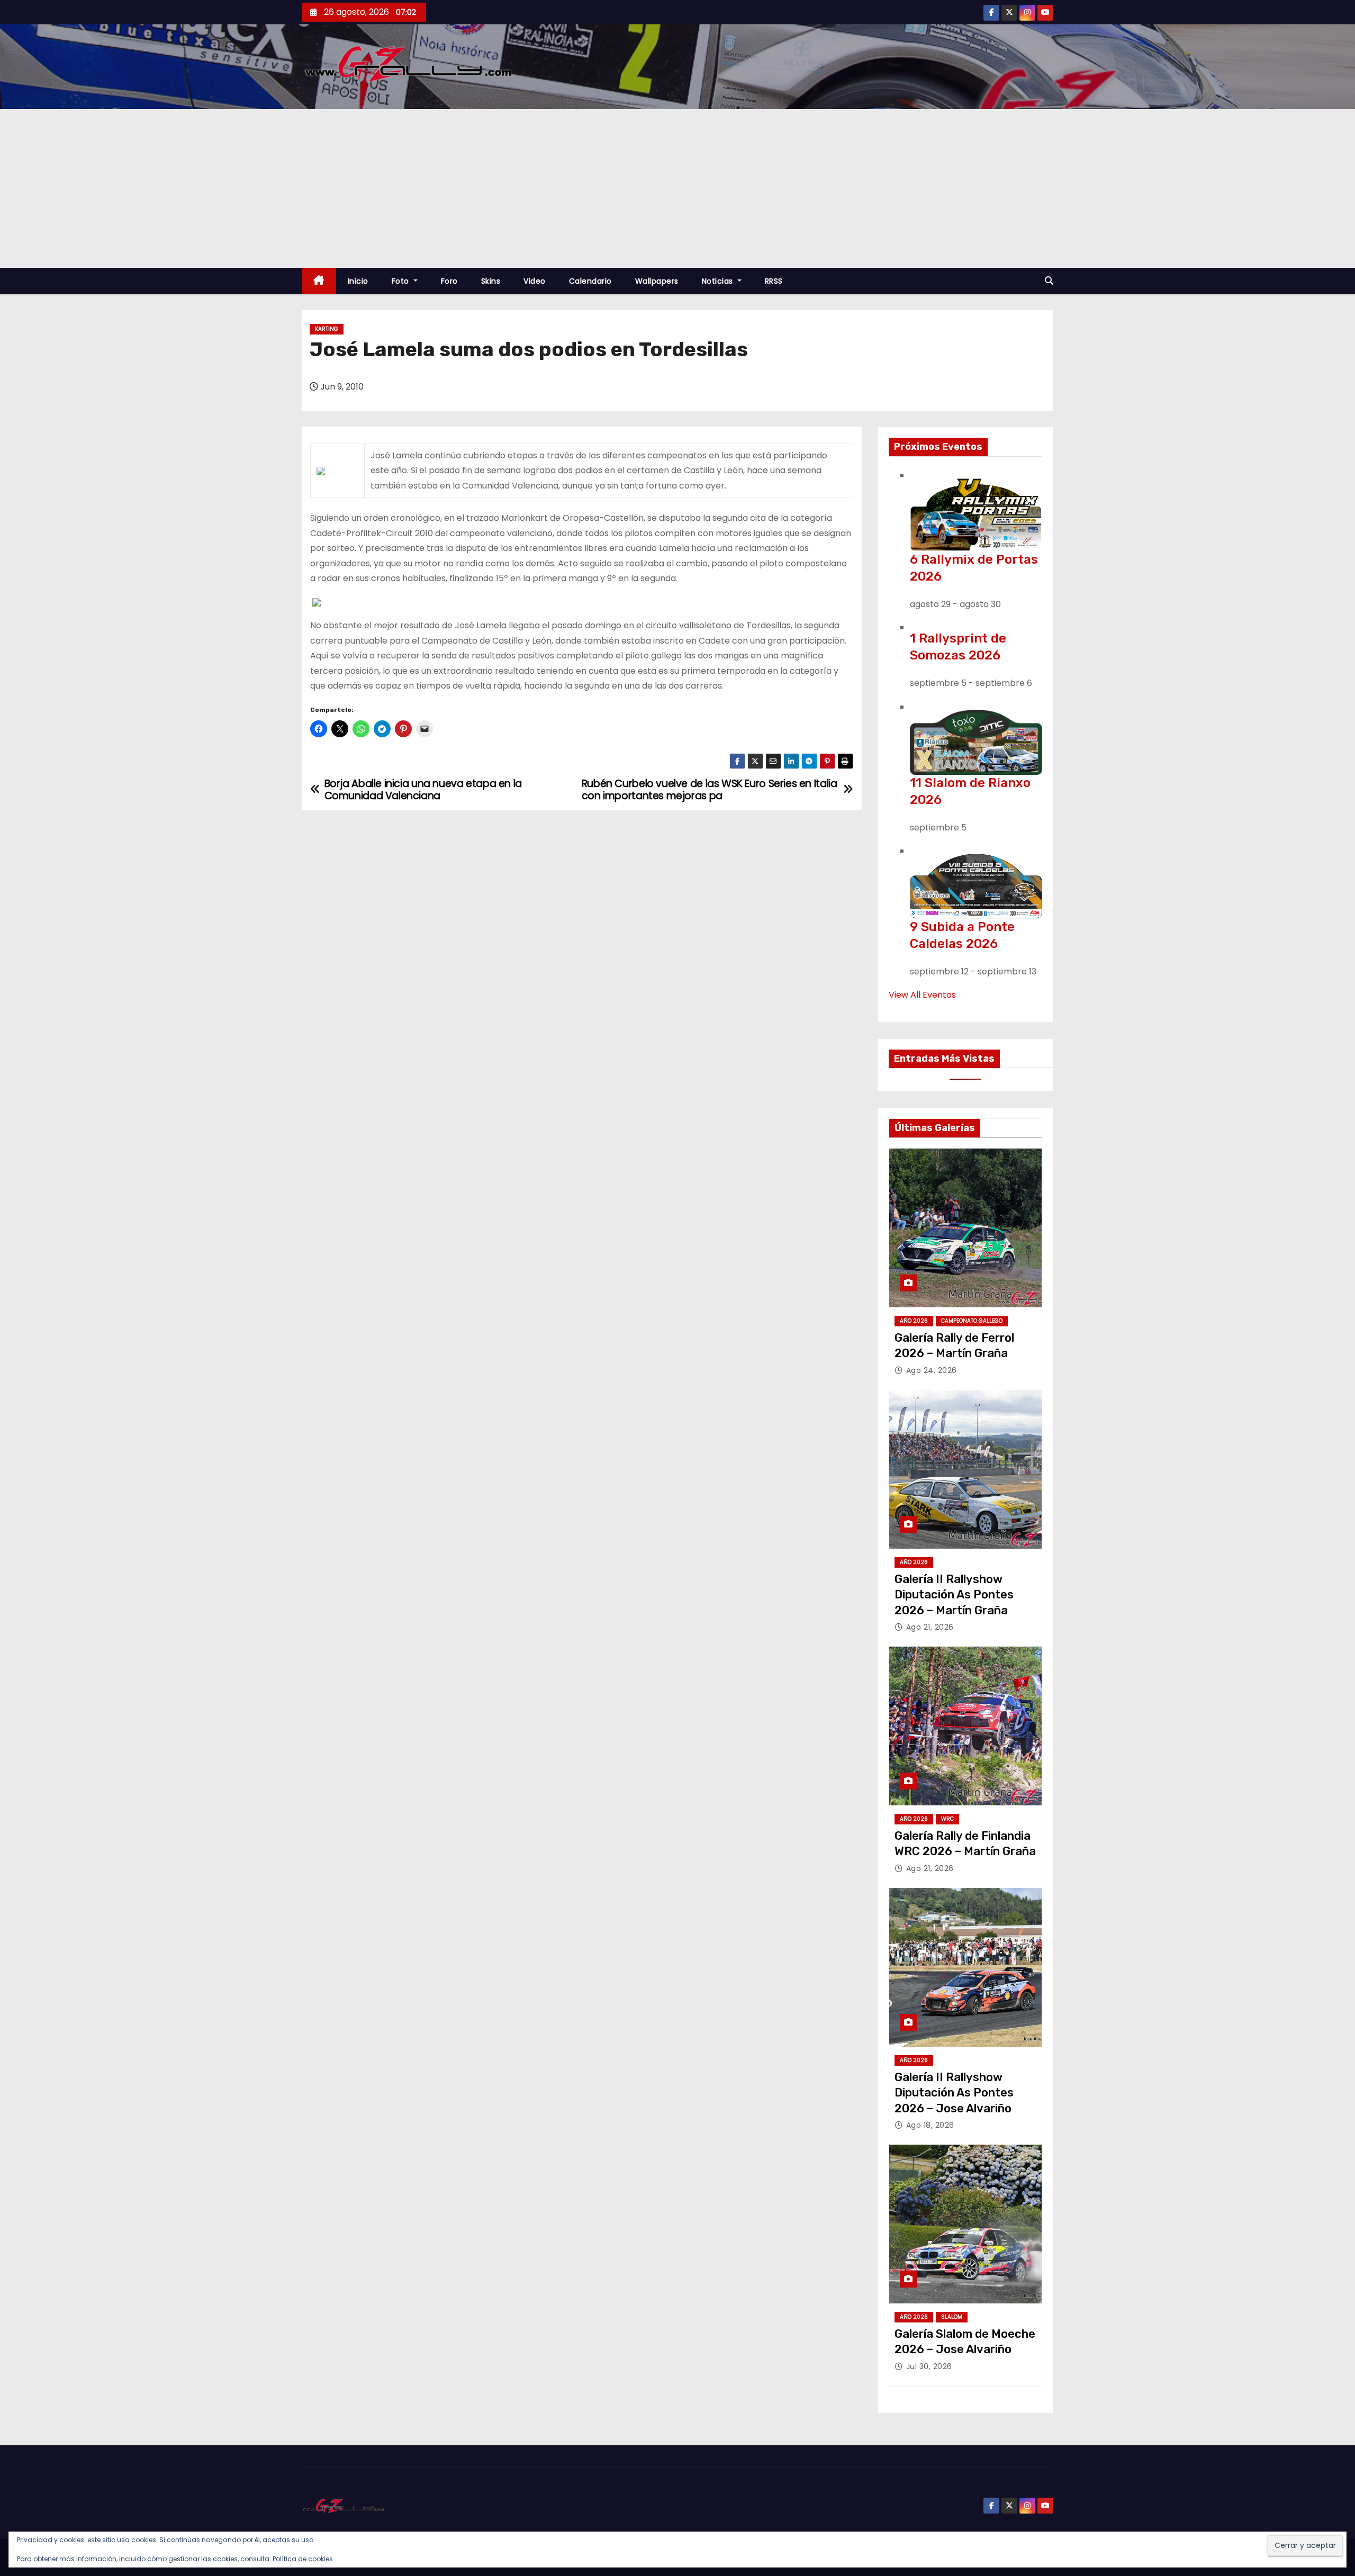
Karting (327, 329)
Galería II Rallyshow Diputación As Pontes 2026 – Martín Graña (954, 1595)
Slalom (952, 2317)
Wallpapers (657, 281)
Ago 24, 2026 (932, 1370)
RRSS (774, 281)
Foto (402, 281)
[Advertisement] (677, 188)
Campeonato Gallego (972, 1321)
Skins (491, 281)
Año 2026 (914, 1321)
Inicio (358, 281)
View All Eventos (922, 995)
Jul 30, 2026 (929, 2366)
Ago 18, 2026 (930, 2125)
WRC (947, 1819)
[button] (1049, 281)
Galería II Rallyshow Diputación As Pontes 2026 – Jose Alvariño (954, 2093)
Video (535, 281)
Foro (449, 281)
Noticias (719, 281)
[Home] (319, 281)
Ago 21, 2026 (930, 1627)
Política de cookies (303, 2559)
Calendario (590, 281)
